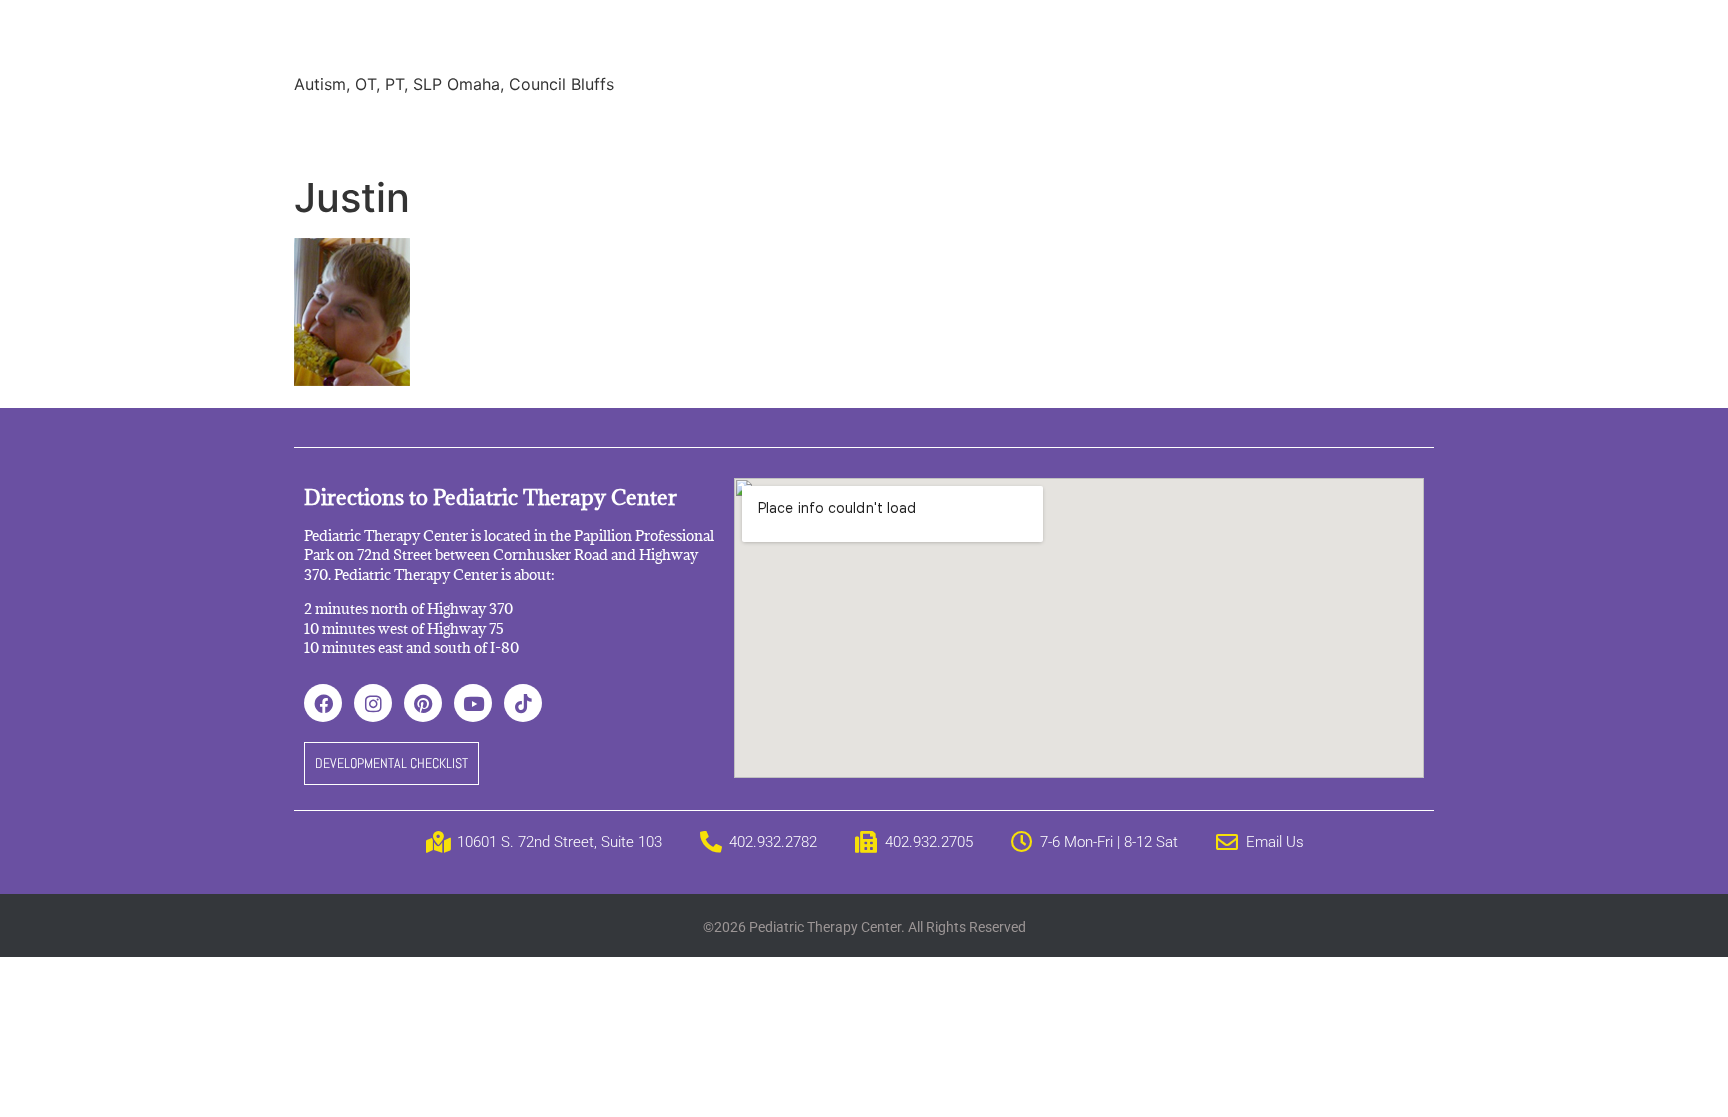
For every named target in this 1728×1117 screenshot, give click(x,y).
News (809, 130)
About (332, 130)
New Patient (1059, 130)
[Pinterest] (423, 703)
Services (417, 130)
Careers (953, 130)
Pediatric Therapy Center (535, 39)
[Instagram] (373, 703)
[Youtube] (473, 703)
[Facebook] (323, 703)
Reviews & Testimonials (670, 130)
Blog (877, 130)
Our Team (515, 130)
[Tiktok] (523, 703)
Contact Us (1178, 130)
